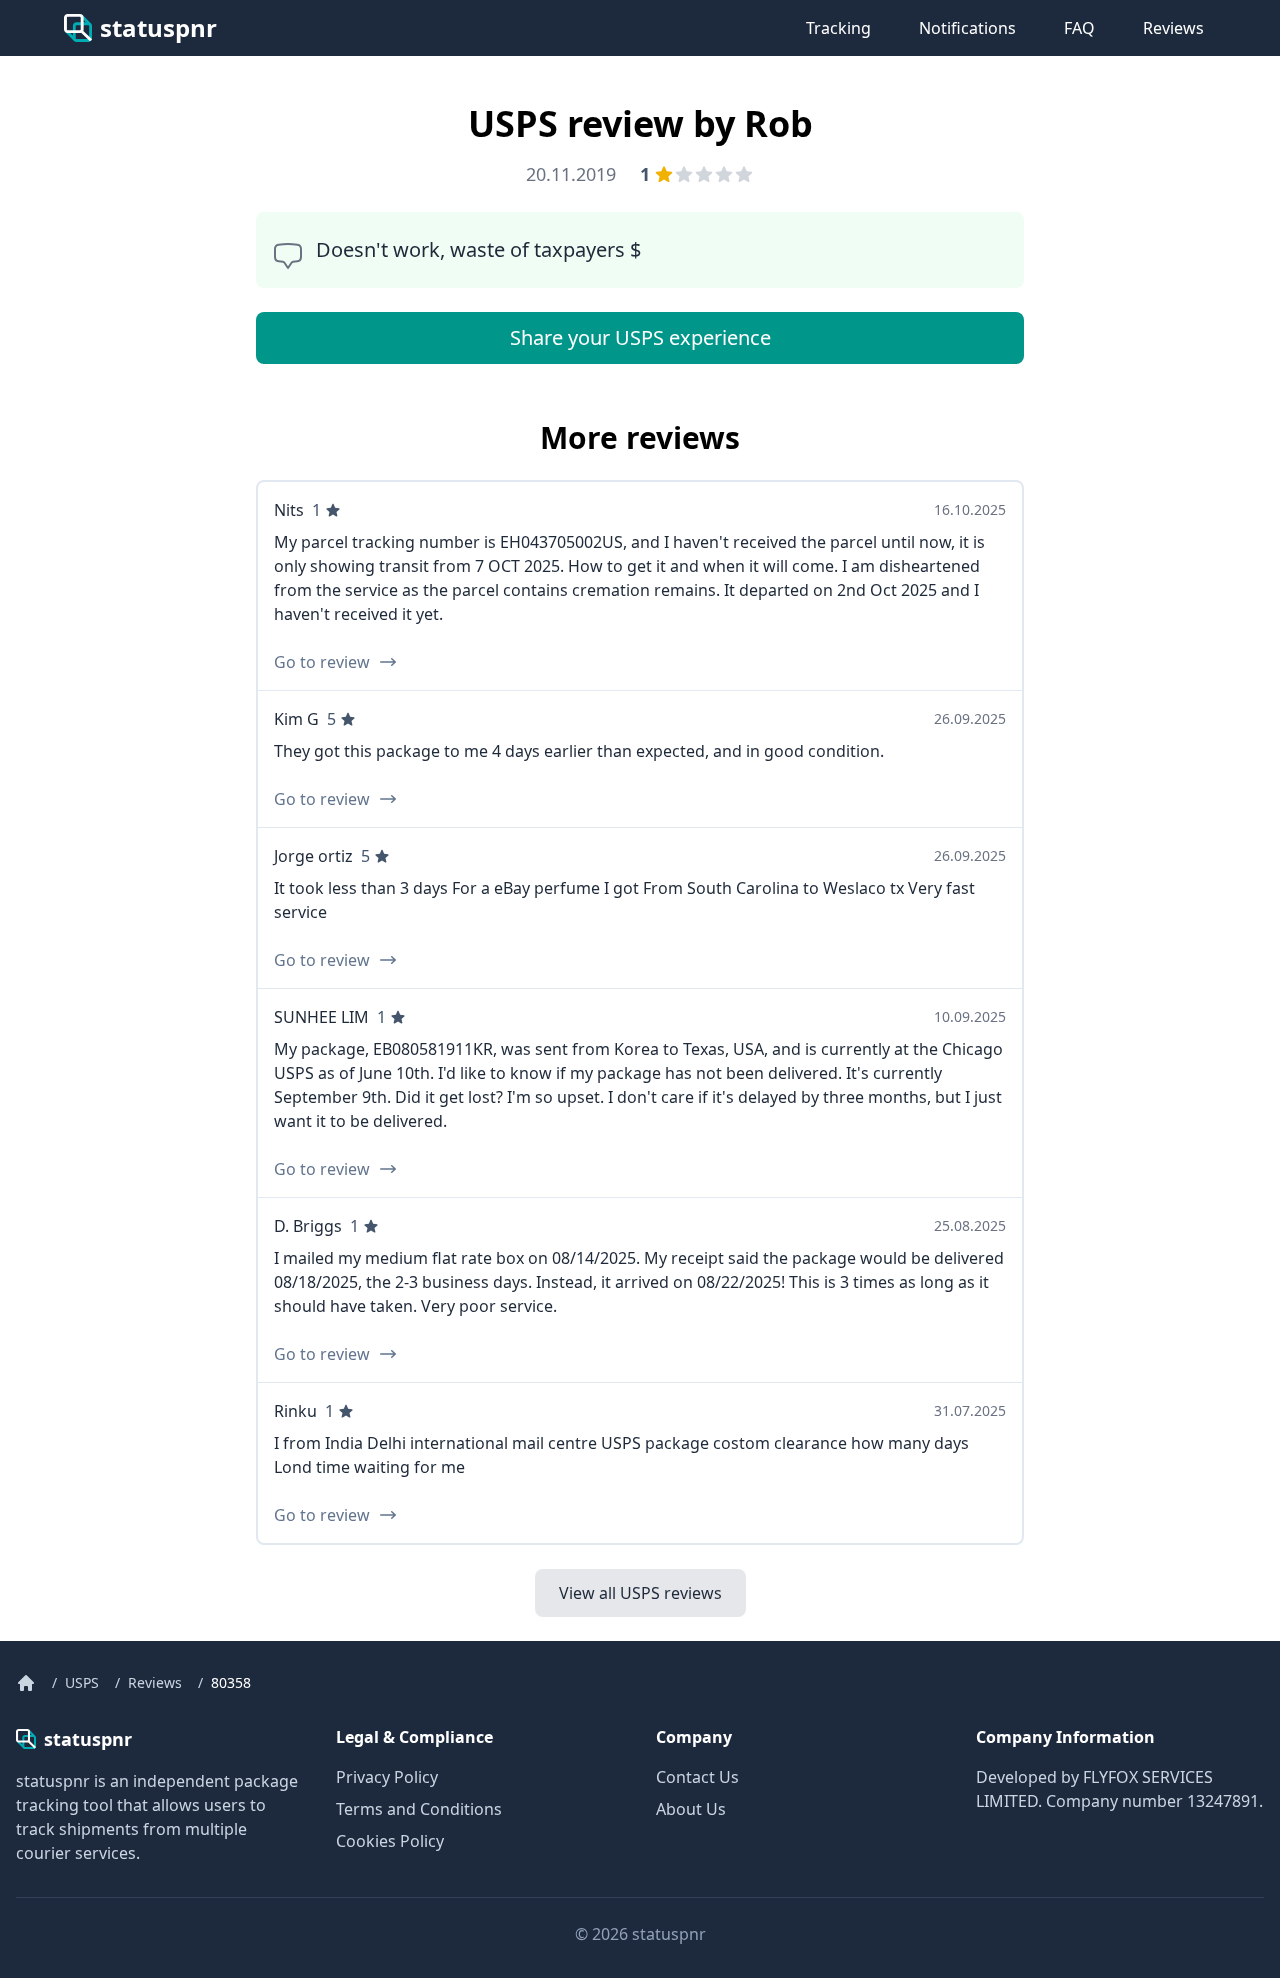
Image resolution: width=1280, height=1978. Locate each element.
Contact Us (697, 1777)
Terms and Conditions (419, 1809)
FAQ (1079, 28)
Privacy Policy (387, 1777)
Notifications (967, 28)
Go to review (322, 662)
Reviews (1173, 28)
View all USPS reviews (640, 1593)
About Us (691, 1809)
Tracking (838, 28)
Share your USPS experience (640, 337)
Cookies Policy (390, 1841)
